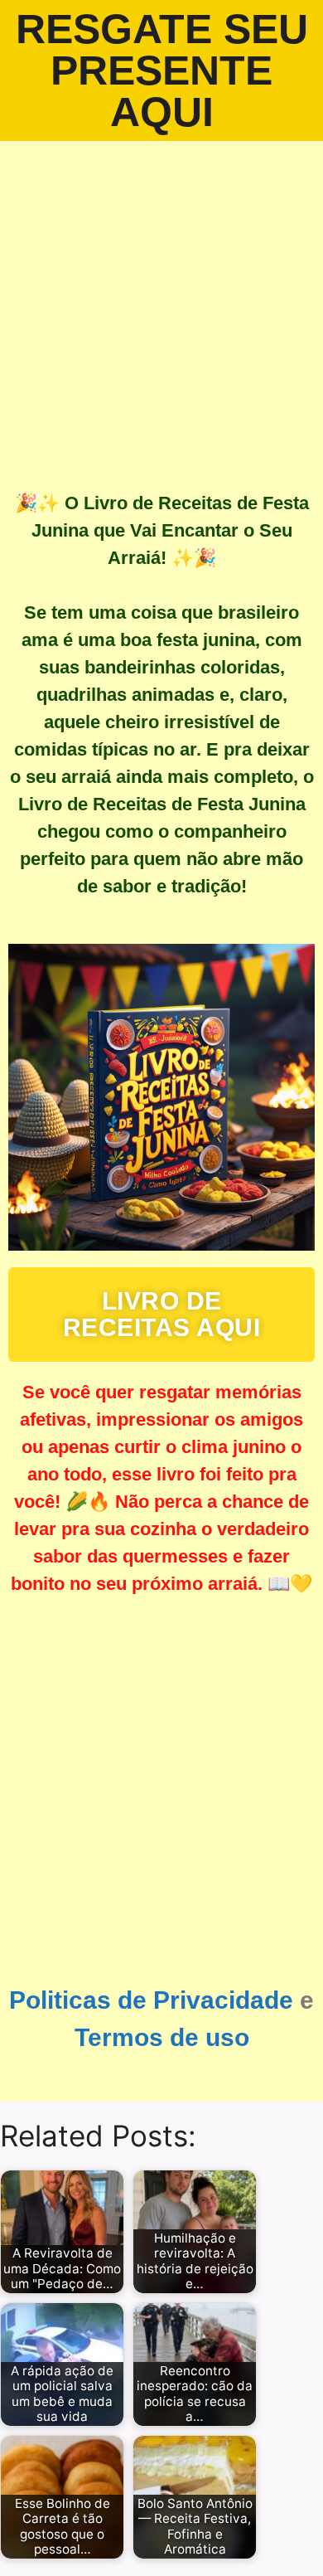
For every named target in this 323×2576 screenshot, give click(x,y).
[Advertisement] (161, 311)
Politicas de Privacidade (151, 2000)
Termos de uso (162, 2037)
